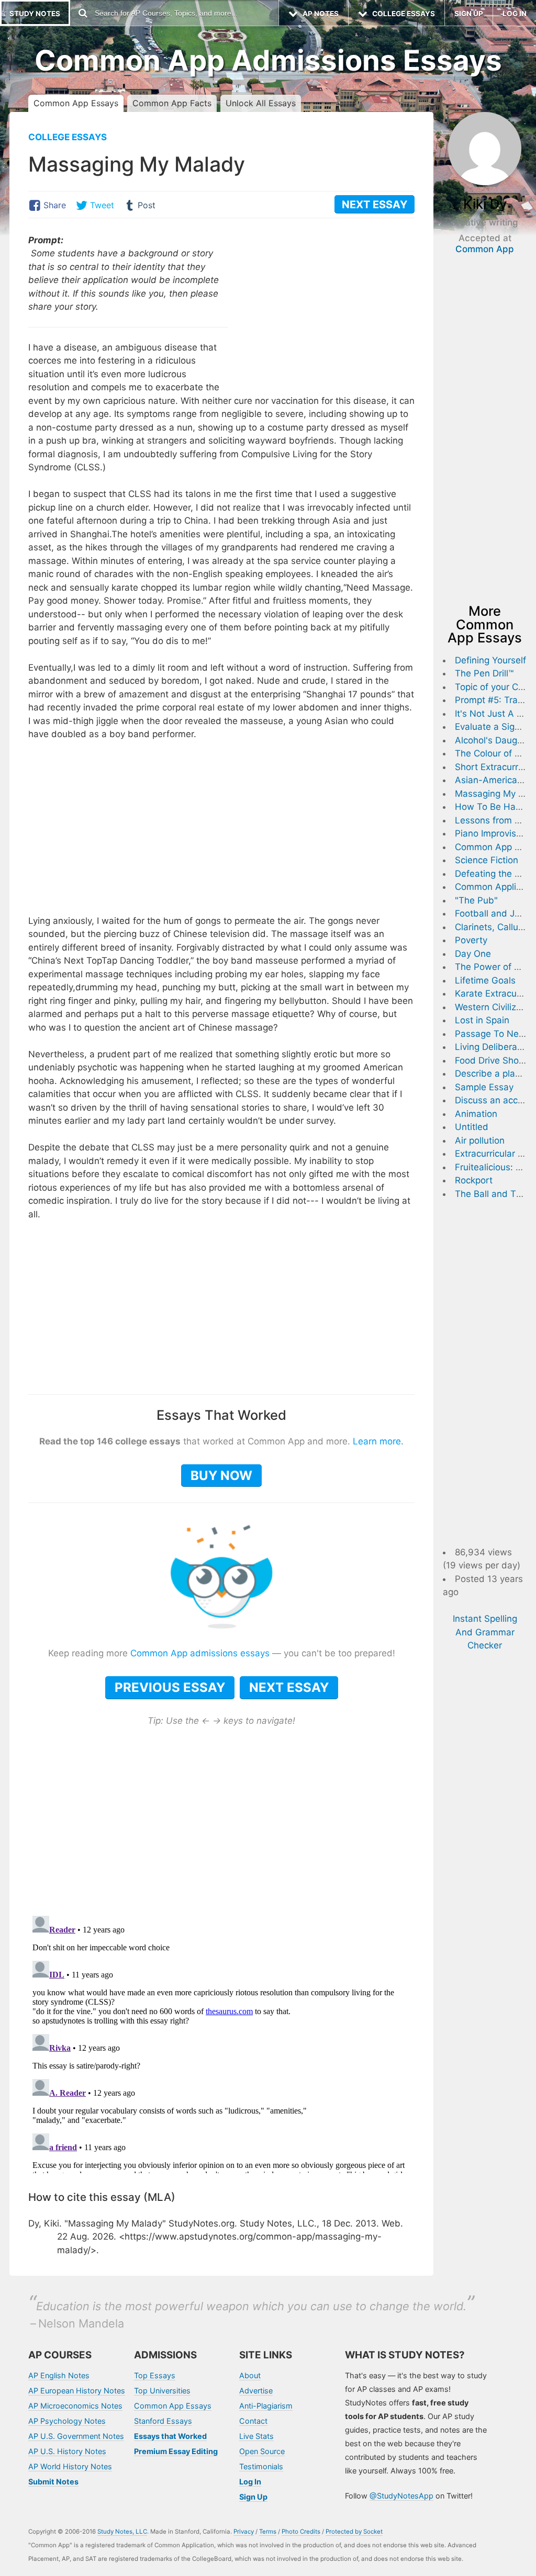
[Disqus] (221, 2042)
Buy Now (221, 1476)
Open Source (262, 2451)
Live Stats (256, 2436)
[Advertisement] (327, 307)
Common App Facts (172, 103)
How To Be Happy (493, 807)
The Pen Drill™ (484, 673)
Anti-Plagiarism (266, 2406)
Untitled (472, 1127)
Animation (476, 1114)
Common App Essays (76, 103)
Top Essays (155, 2375)
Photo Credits (301, 2532)
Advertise (256, 2391)
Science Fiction (487, 860)
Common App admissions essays (200, 1653)
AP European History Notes (77, 2391)
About (250, 2375)
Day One (473, 954)
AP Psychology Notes (67, 2421)
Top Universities (162, 2391)
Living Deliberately (494, 1047)
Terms (268, 2532)
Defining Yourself (490, 660)
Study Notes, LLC (122, 2532)
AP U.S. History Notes (67, 2451)
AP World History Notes (70, 2466)
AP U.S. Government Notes (76, 2436)
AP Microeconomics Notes (75, 2406)
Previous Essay (170, 1687)
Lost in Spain (482, 1020)
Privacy (244, 2532)
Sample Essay (484, 1087)
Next (375, 205)
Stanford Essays (163, 2421)
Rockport (474, 1180)
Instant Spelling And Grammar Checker (485, 1632)
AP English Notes (59, 2375)
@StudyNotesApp (401, 2496)
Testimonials (261, 2466)
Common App (485, 249)
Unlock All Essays (261, 103)
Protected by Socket (354, 2532)
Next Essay (289, 1687)
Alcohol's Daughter (494, 740)
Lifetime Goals (485, 980)
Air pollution (480, 1140)
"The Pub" (476, 900)
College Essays (68, 137)
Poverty (471, 940)
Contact (253, 2421)
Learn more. (378, 1441)
